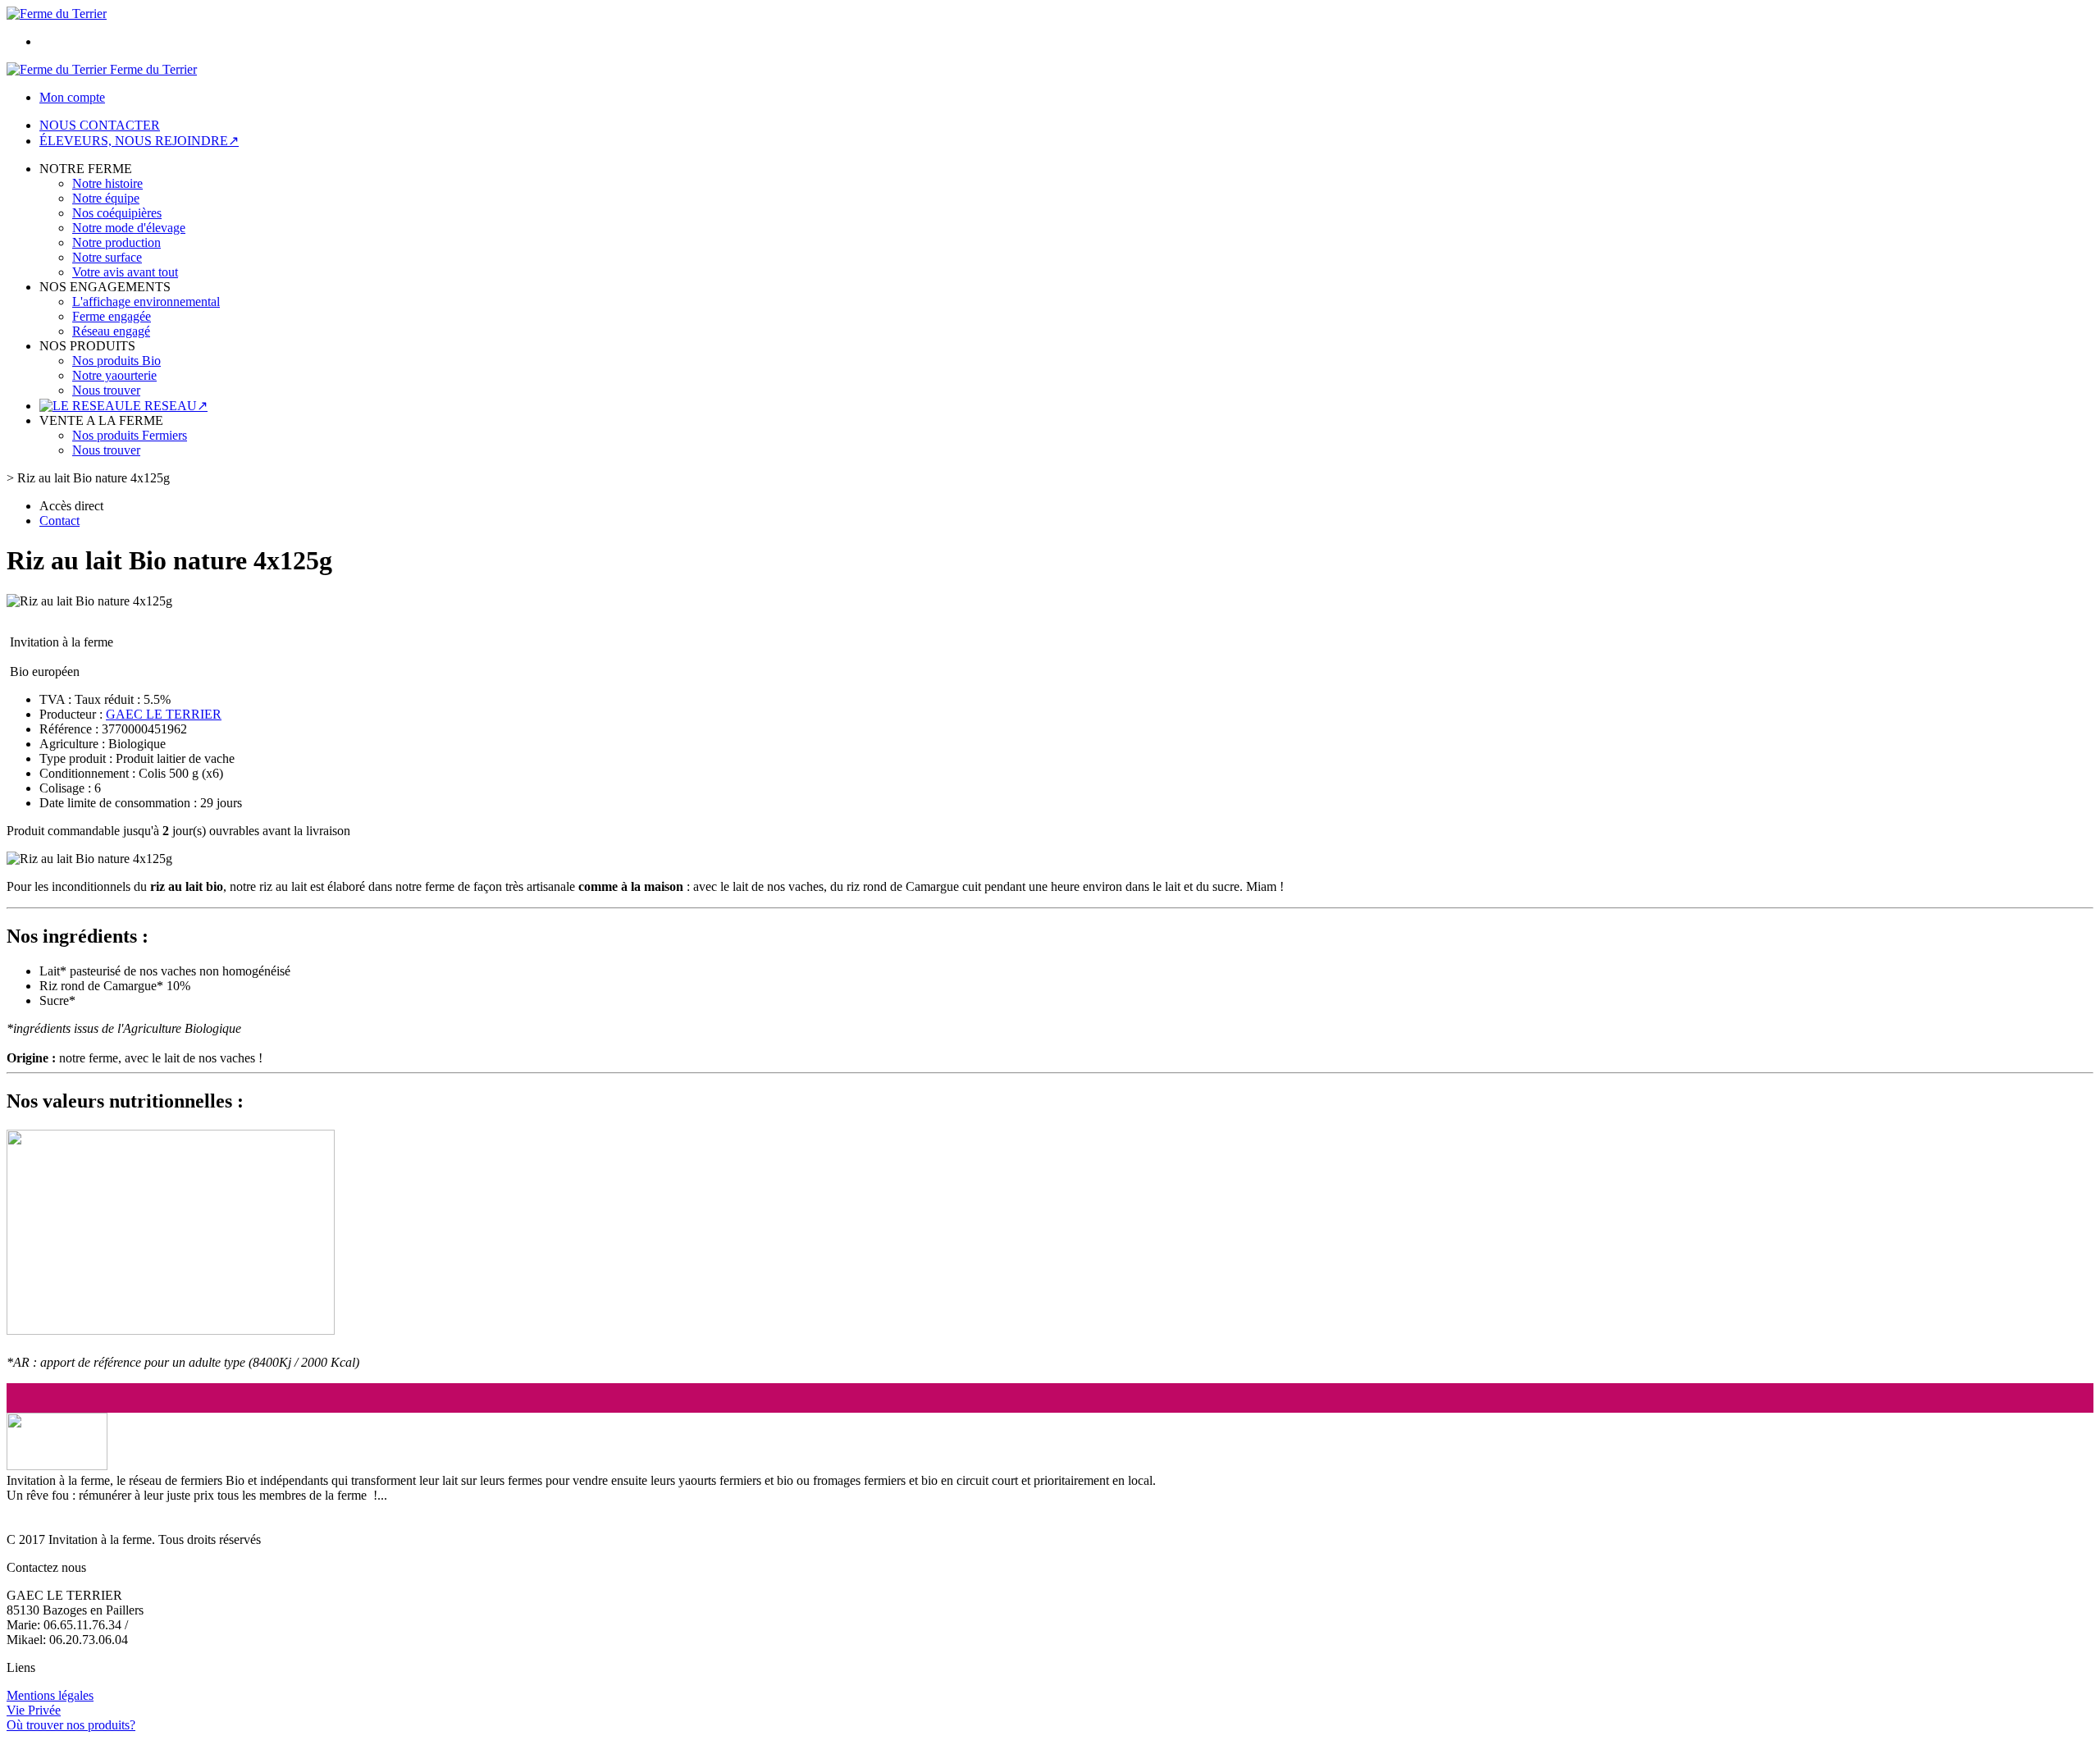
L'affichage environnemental (146, 301)
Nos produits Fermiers (130, 435)
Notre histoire (107, 183)
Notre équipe (106, 198)
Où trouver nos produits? (71, 1725)
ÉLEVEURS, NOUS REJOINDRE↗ (139, 141)
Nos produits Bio (116, 361)
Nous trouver (106, 390)
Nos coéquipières (117, 213)
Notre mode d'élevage (129, 228)
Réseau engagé (111, 331)
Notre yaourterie (114, 375)
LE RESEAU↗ (166, 406)
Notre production (116, 242)
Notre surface (107, 257)
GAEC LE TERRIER (164, 714)
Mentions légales (50, 1695)
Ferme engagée (112, 316)
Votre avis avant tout (125, 272)
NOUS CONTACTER (100, 125)
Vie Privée (34, 1710)
